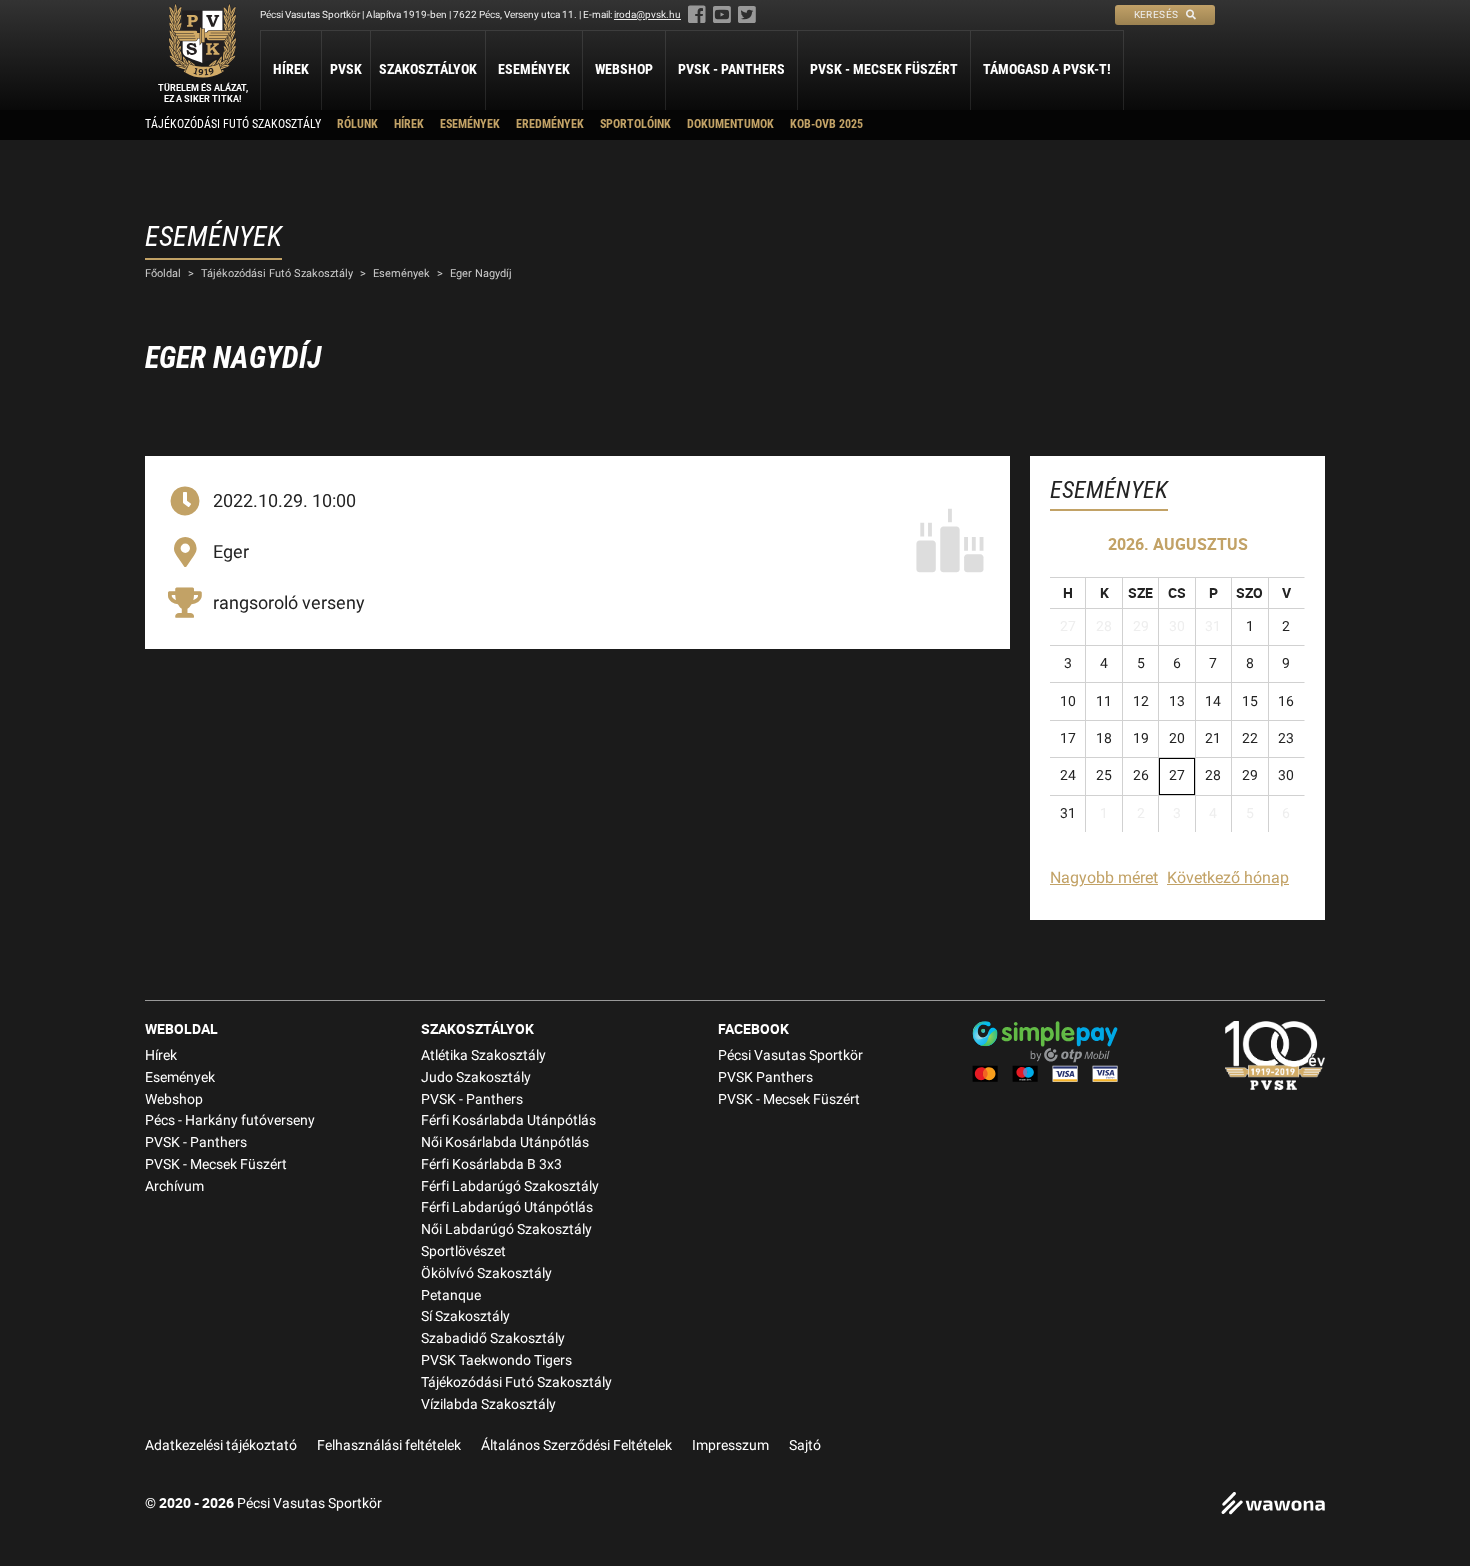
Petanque (451, 1295)
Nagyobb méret (1104, 877)
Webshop (624, 69)
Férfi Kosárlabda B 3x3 (491, 1164)
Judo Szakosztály (476, 1077)
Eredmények (550, 124)
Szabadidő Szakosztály (493, 1338)
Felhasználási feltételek (389, 1445)
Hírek (291, 69)
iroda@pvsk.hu (647, 14)
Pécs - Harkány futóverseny (230, 1120)
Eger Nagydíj (481, 273)
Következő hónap (1228, 877)
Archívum (174, 1186)
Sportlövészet (463, 1251)
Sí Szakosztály (465, 1316)
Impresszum (730, 1445)
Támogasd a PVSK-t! (1047, 69)
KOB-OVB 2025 (826, 124)
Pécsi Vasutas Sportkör (790, 1055)
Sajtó (805, 1445)
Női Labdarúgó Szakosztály (506, 1229)
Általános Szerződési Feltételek (576, 1445)
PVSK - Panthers (731, 69)
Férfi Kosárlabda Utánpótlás (508, 1120)
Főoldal (163, 273)
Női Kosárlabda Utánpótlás (505, 1142)
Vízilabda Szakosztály (488, 1404)
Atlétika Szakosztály (483, 1055)
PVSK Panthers (765, 1077)
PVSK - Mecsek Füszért (884, 69)
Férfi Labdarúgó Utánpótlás (507, 1207)
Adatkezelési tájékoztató (221, 1445)
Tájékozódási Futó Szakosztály (233, 124)
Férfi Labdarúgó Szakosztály (510, 1186)
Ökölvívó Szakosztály (486, 1273)
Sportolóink (635, 124)
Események (534, 69)
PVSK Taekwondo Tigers (496, 1360)
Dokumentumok (730, 124)
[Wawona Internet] (1273, 1505)
